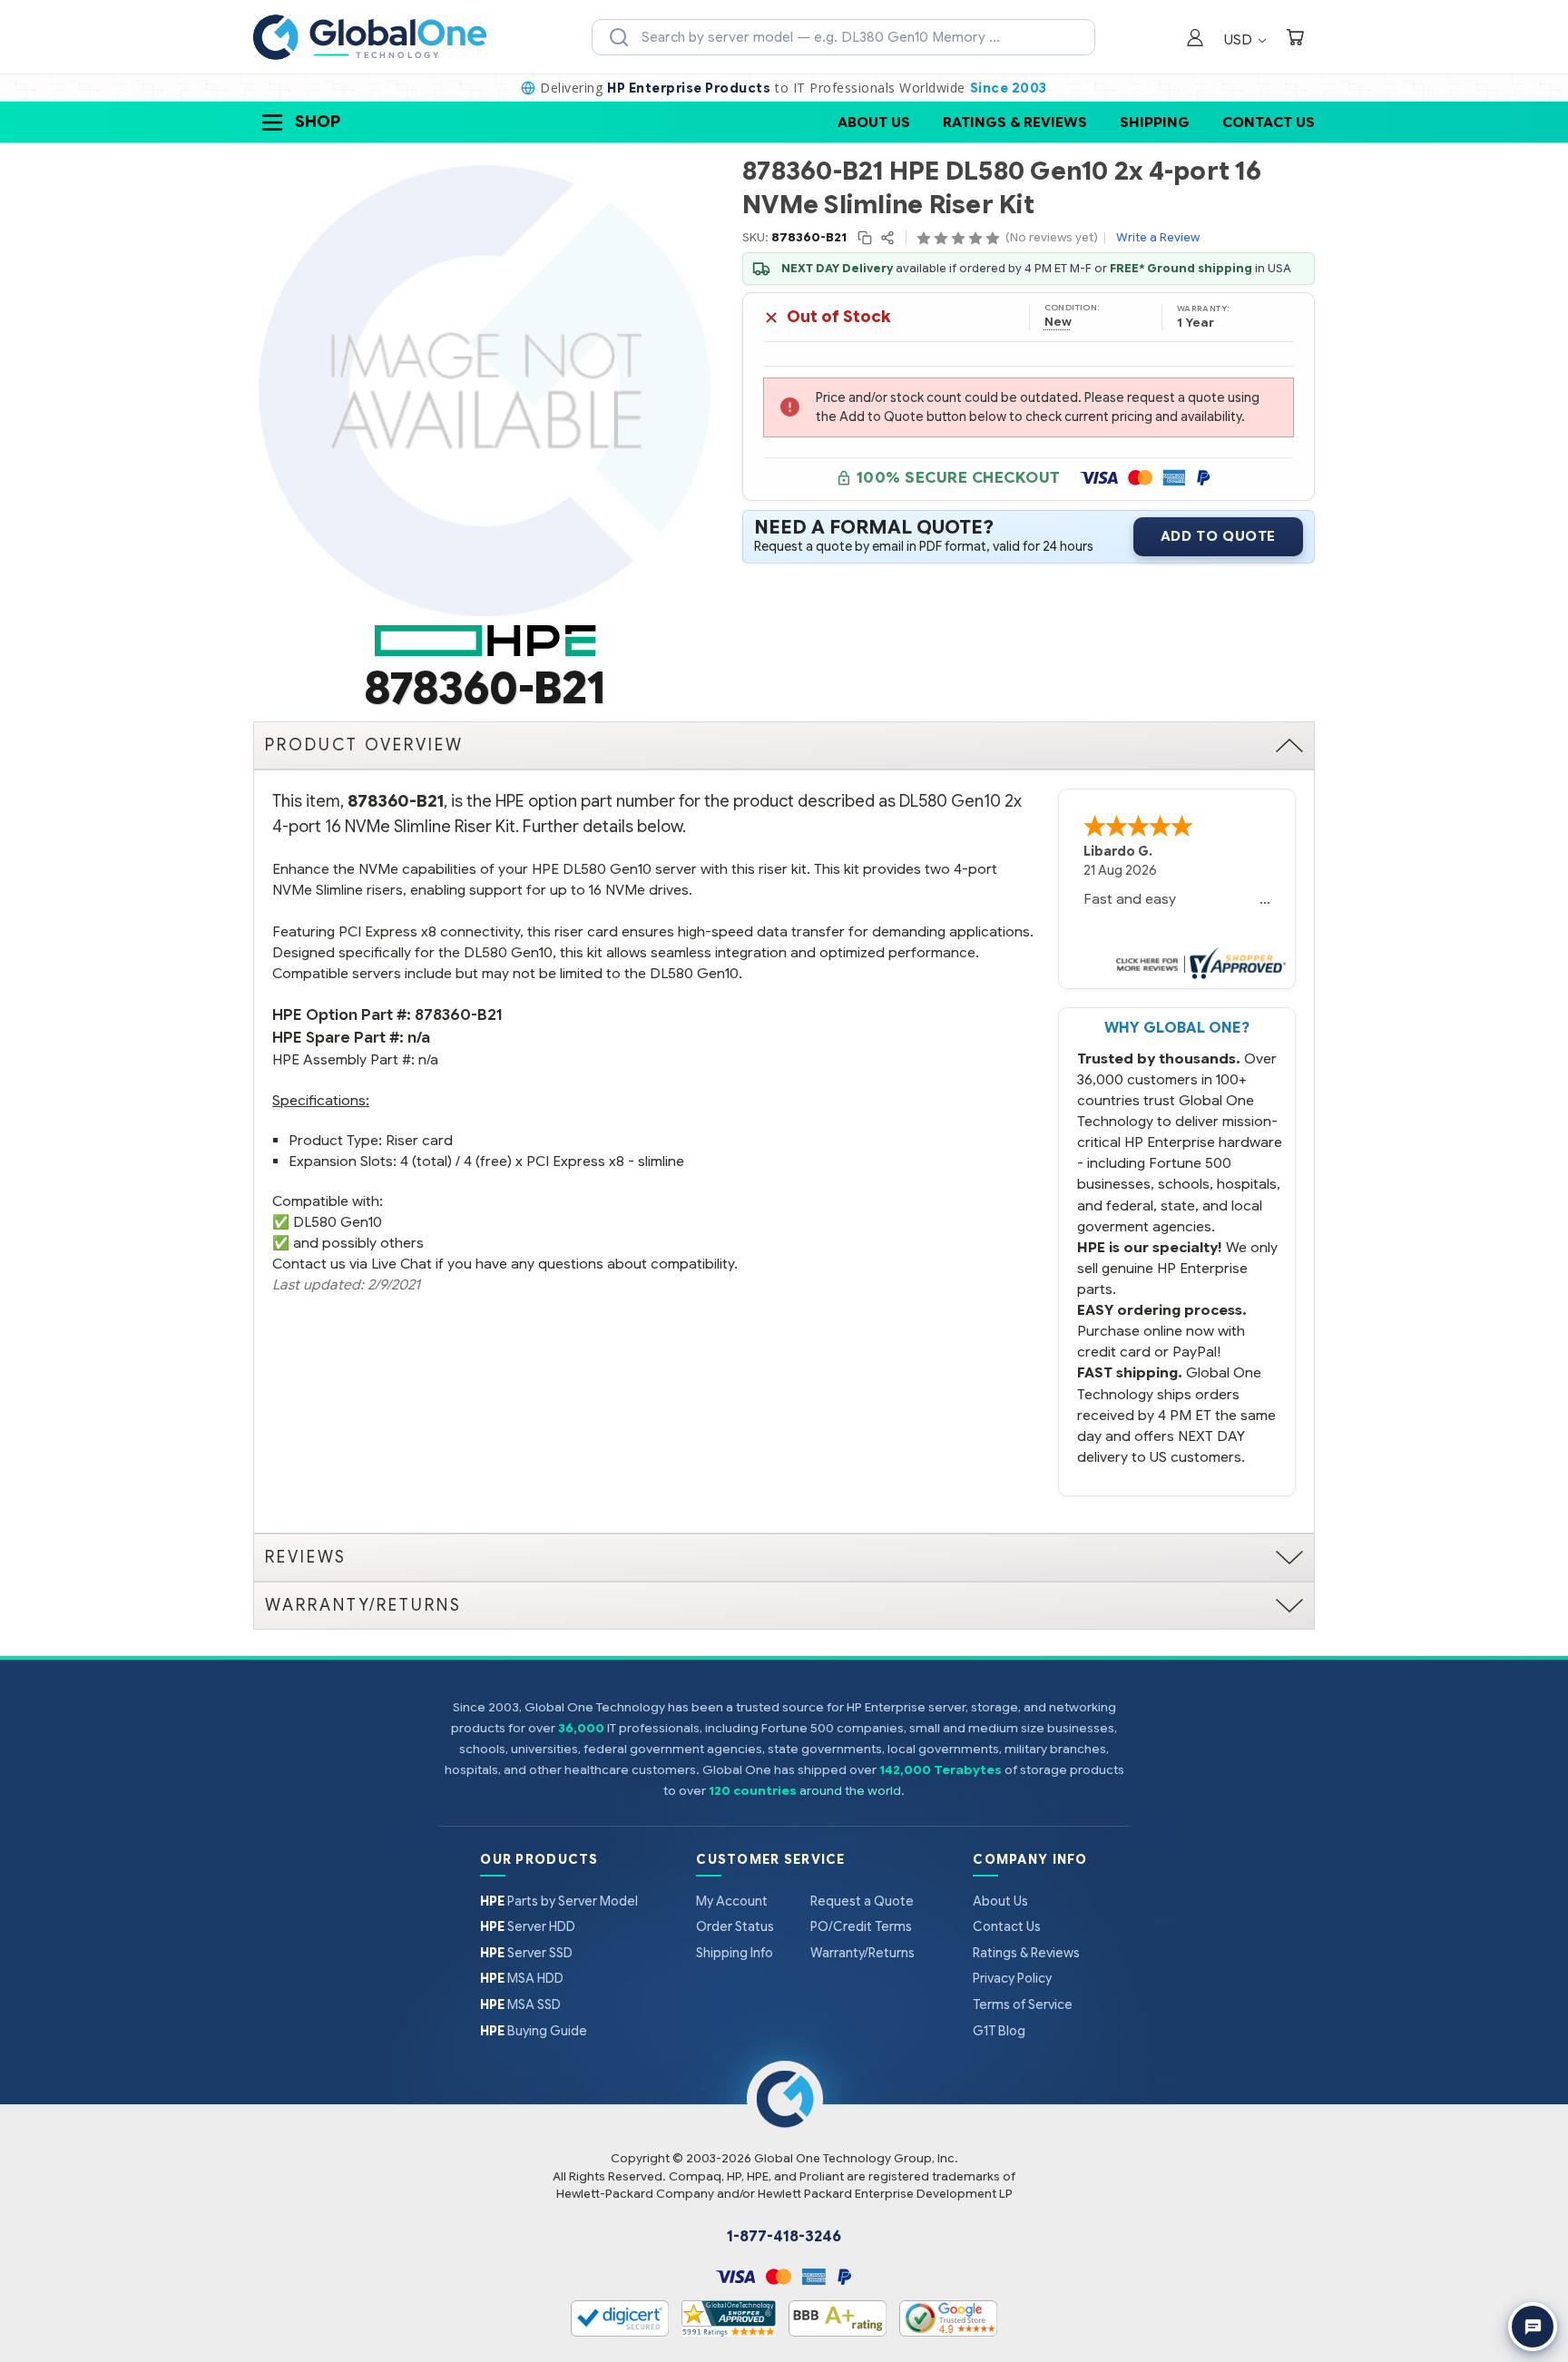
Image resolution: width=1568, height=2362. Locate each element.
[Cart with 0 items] (1295, 39)
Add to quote (1218, 536)
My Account (732, 1901)
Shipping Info (735, 1953)
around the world (850, 1791)
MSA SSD (520, 2004)
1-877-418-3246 (784, 2237)
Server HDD (528, 1926)
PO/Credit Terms (861, 1926)
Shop (318, 122)
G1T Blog (999, 2031)
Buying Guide (534, 2031)
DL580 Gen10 (338, 1222)
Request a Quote (862, 1901)
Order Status (735, 1926)
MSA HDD (522, 1978)
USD (1240, 39)
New (1058, 322)
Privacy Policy (1012, 1978)
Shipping (1155, 122)
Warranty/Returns (862, 1953)
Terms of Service (1023, 2004)
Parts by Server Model (559, 1901)
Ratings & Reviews (1015, 122)
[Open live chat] (1533, 2327)
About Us (874, 122)
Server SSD (526, 1953)
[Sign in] (1195, 39)
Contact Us (1269, 122)
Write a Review (1158, 237)
